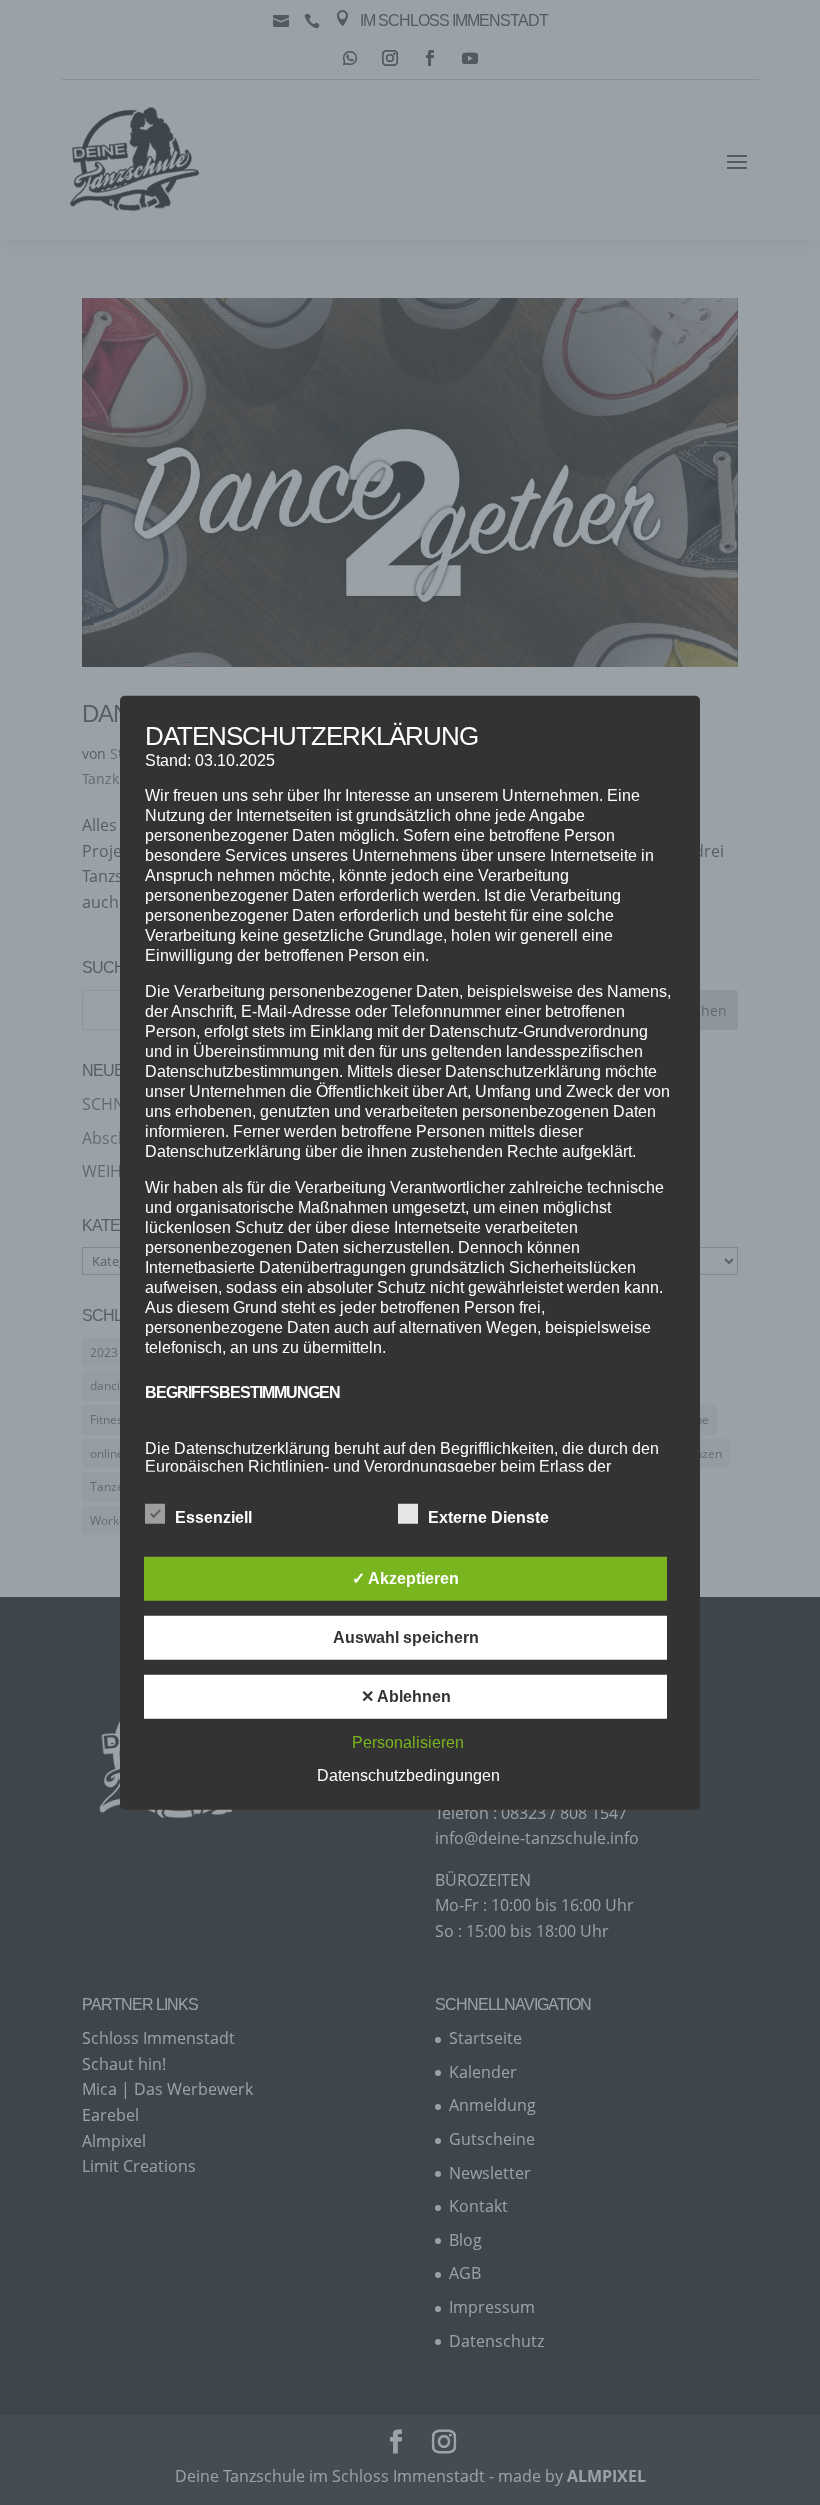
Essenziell (213, 1517)
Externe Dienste (488, 1517)
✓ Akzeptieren (405, 1578)
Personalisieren (408, 1742)
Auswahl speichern (406, 1637)
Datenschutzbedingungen (408, 1775)
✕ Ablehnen (406, 1696)
